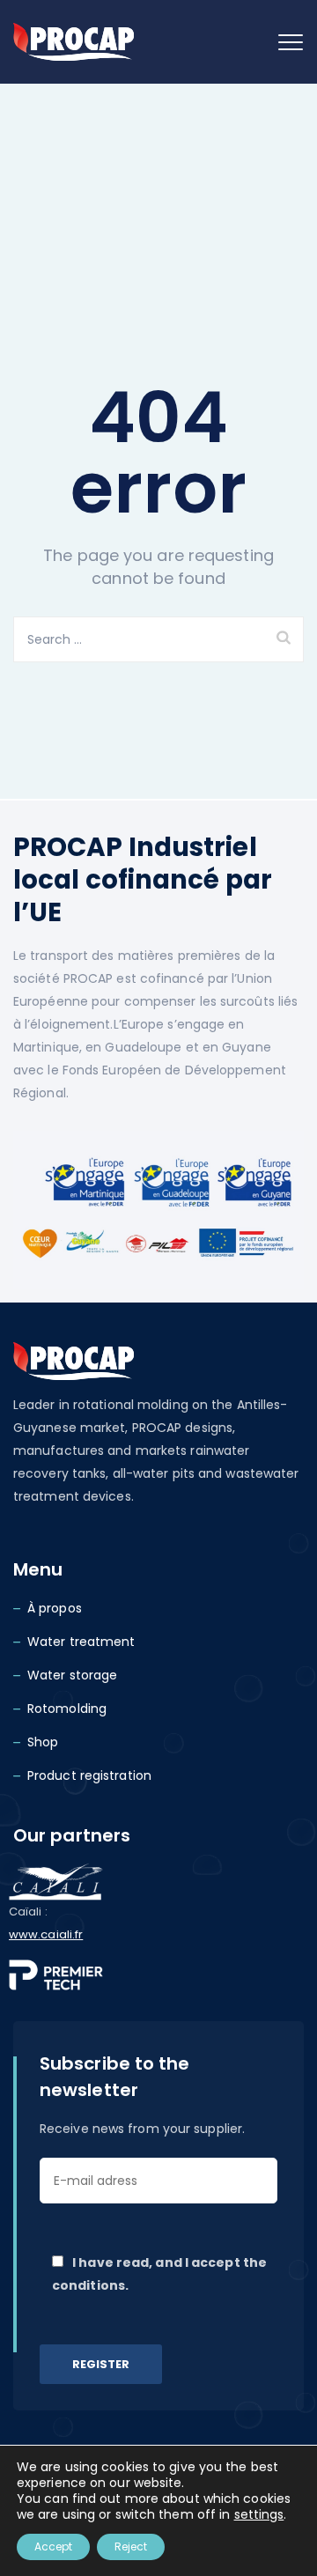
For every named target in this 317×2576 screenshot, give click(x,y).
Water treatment (81, 1642)
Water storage (72, 1675)
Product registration (89, 1775)
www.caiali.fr (46, 1934)
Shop (43, 1742)
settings (259, 2514)
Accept (53, 2546)
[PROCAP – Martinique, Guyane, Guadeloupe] (74, 42)
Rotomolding (67, 1709)
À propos (55, 1608)
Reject (131, 2546)
